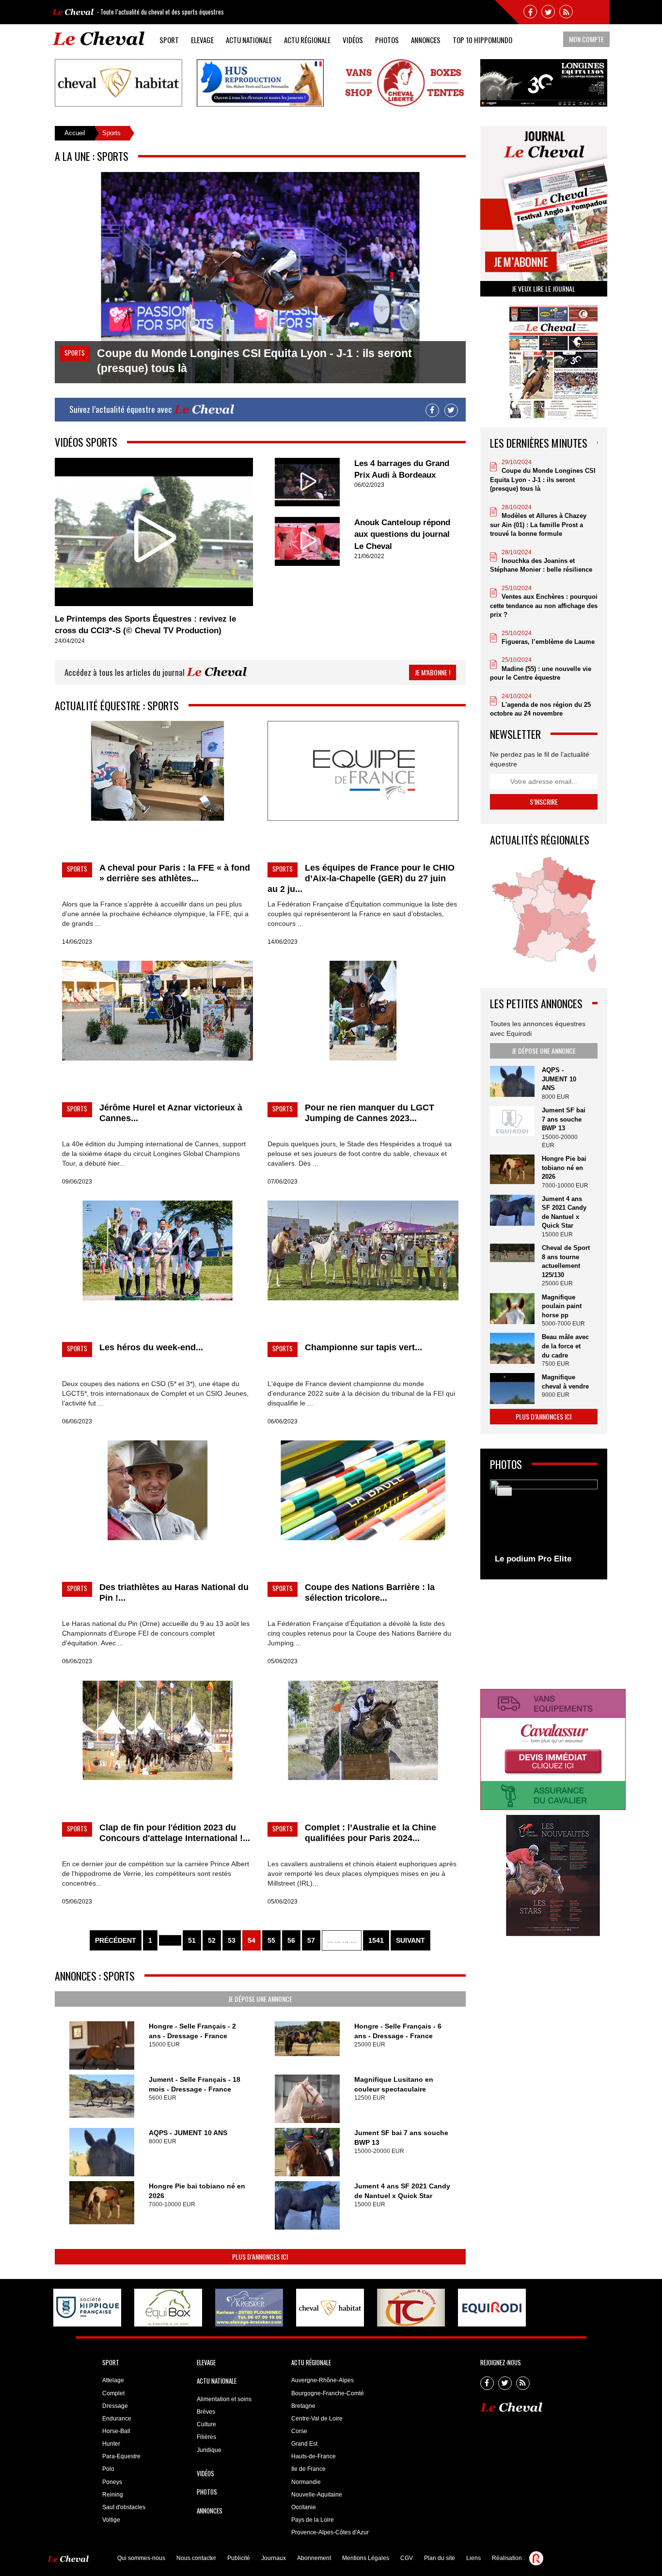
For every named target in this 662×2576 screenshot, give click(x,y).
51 (192, 1940)
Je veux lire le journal (544, 289)
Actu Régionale (307, 40)
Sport (169, 40)
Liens (473, 2558)
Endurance (117, 2419)
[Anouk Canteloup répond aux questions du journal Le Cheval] (307, 541)
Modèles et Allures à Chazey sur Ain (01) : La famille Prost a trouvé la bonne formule (538, 525)
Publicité (239, 2558)
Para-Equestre (121, 2456)
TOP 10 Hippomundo (482, 40)
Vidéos (353, 40)
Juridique (209, 2450)
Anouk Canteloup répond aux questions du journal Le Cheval (402, 534)
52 (212, 1940)
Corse (299, 2431)
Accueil (75, 133)
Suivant (410, 1940)
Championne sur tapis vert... (363, 1347)
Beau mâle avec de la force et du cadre (565, 1346)
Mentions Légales (366, 2558)
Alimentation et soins (224, 2399)
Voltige (111, 2520)
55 (271, 1940)
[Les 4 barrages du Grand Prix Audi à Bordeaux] (307, 482)
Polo (108, 2469)
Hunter (111, 2444)
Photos (387, 40)
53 (232, 1940)
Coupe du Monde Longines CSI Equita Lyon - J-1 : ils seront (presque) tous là (543, 480)
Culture (206, 2424)
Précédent (116, 1940)
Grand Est (304, 2444)
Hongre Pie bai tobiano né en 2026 (564, 1168)
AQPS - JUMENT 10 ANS (188, 2133)
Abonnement (314, 2558)
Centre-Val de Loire (317, 2419)
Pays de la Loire (313, 2520)
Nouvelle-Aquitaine (317, 2495)
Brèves (206, 2412)
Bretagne (303, 2406)
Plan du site (440, 2558)
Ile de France (308, 2469)
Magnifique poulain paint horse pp (562, 1306)
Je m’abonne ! (433, 672)
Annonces (426, 40)
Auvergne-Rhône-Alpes (323, 2380)
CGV (407, 2558)
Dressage (115, 2406)
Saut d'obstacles (124, 2507)
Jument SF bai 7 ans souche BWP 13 (564, 1119)
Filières (206, 2437)
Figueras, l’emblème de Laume (548, 642)
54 (252, 1940)
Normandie (306, 2482)
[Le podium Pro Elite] (544, 1525)
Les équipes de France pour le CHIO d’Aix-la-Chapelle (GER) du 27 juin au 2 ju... (361, 878)
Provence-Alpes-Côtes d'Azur (330, 2532)
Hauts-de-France (314, 2456)
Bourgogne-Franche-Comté (328, 2393)
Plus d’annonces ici (260, 2256)
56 (291, 1940)
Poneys (112, 2482)
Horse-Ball (116, 2431)
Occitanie (304, 2507)
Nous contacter (196, 2558)
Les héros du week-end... (151, 1347)
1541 (376, 1940)
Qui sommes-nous (141, 2558)
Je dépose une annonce (260, 1999)
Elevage (202, 40)
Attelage (113, 2380)
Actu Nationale (249, 40)
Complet (113, 2393)
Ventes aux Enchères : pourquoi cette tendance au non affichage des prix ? (544, 606)
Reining (113, 2495)
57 (311, 1940)
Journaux (274, 2558)
